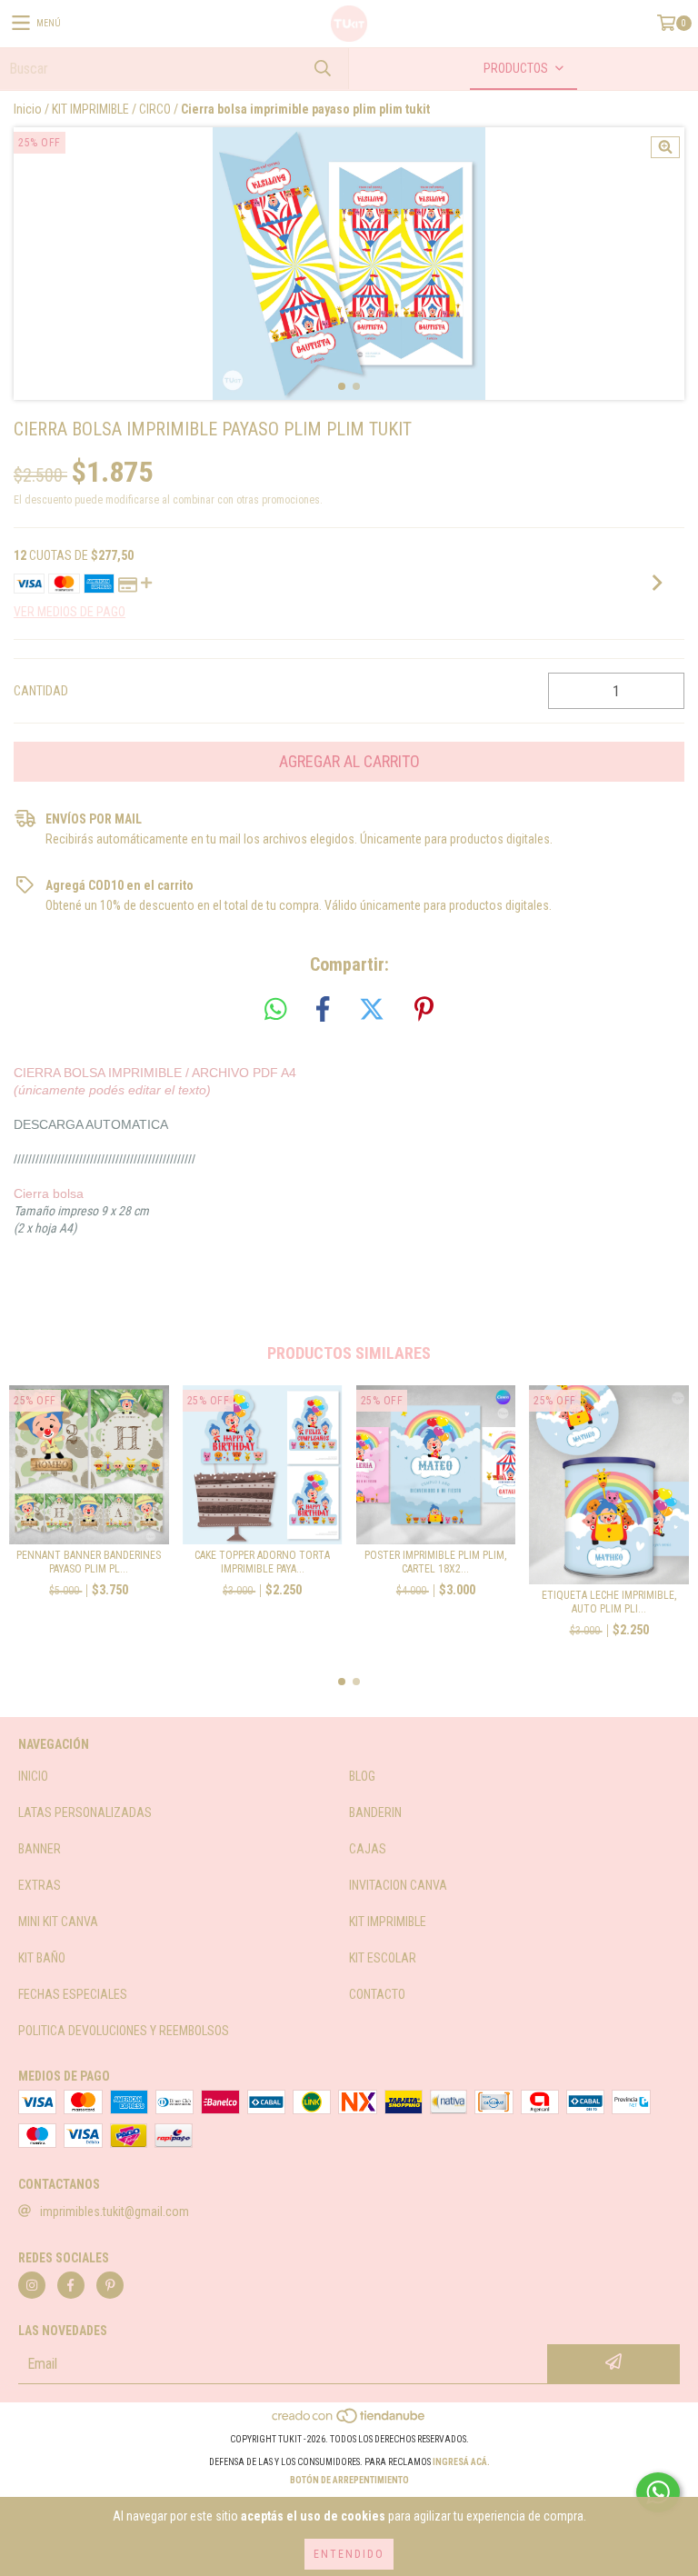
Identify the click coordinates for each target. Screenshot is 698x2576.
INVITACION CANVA (398, 1885)
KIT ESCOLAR (383, 1958)
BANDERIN (375, 1812)
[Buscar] (322, 69)
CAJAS (368, 1849)
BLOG (362, 1776)
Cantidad (41, 691)
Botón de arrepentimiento (349, 2480)
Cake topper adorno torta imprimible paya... (262, 1562)
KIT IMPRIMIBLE (90, 109)
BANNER (40, 1849)
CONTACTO (377, 1994)
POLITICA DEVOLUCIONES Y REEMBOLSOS (124, 2031)
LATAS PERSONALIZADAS (85, 1812)
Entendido (349, 2554)
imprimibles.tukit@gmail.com (115, 2212)
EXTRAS (40, 1885)
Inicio (28, 109)
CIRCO (155, 109)
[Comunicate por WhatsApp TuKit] (658, 2492)
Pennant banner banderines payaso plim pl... (89, 1562)
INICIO (33, 1776)
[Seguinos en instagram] (32, 2285)
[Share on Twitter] (372, 1010)
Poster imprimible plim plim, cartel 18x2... (435, 1562)
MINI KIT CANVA (58, 1922)
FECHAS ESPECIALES (73, 1994)
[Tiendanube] (349, 2421)
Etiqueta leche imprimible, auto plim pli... (609, 1602)
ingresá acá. (461, 2462)
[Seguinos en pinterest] (110, 2285)
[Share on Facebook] (323, 1010)
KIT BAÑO (42, 1958)
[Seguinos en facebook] (71, 2285)
